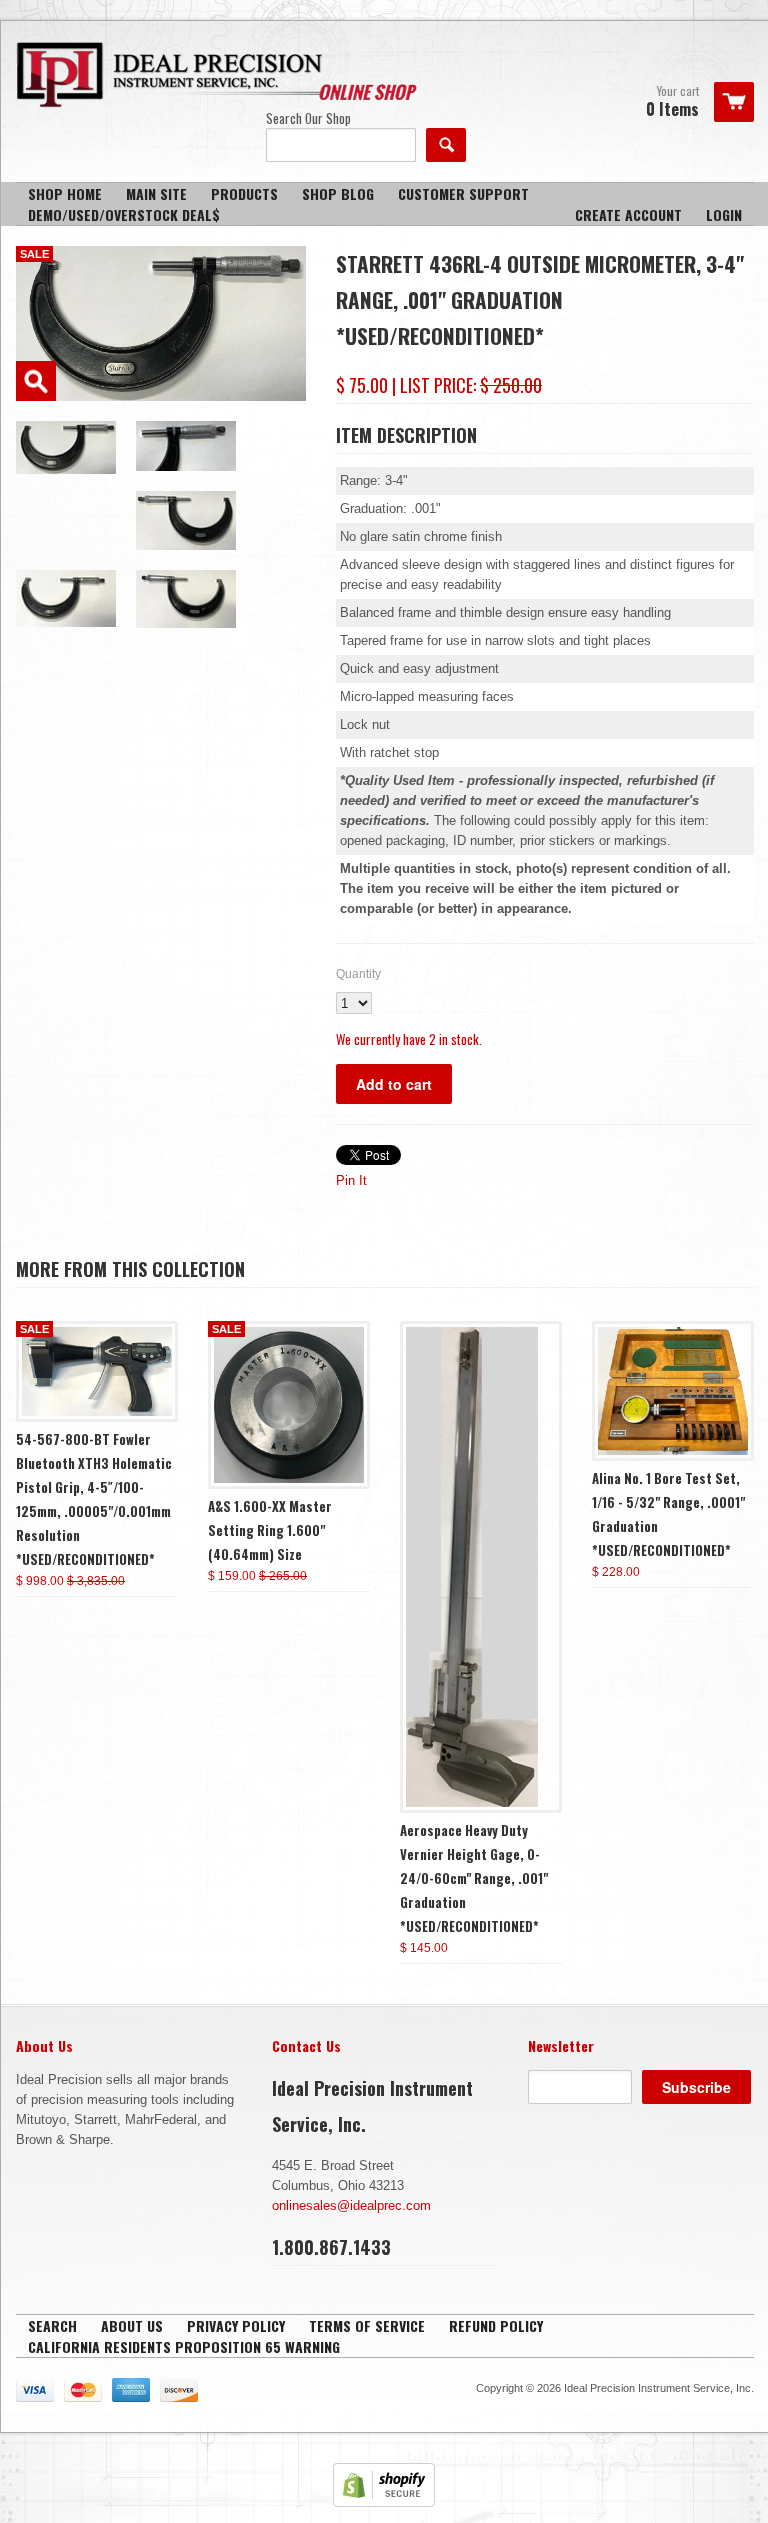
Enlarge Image (36, 381)
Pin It (351, 1180)
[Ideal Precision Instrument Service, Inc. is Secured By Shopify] (384, 2502)
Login (724, 214)
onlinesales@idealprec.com (351, 2205)
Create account (628, 214)
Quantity (358, 974)
